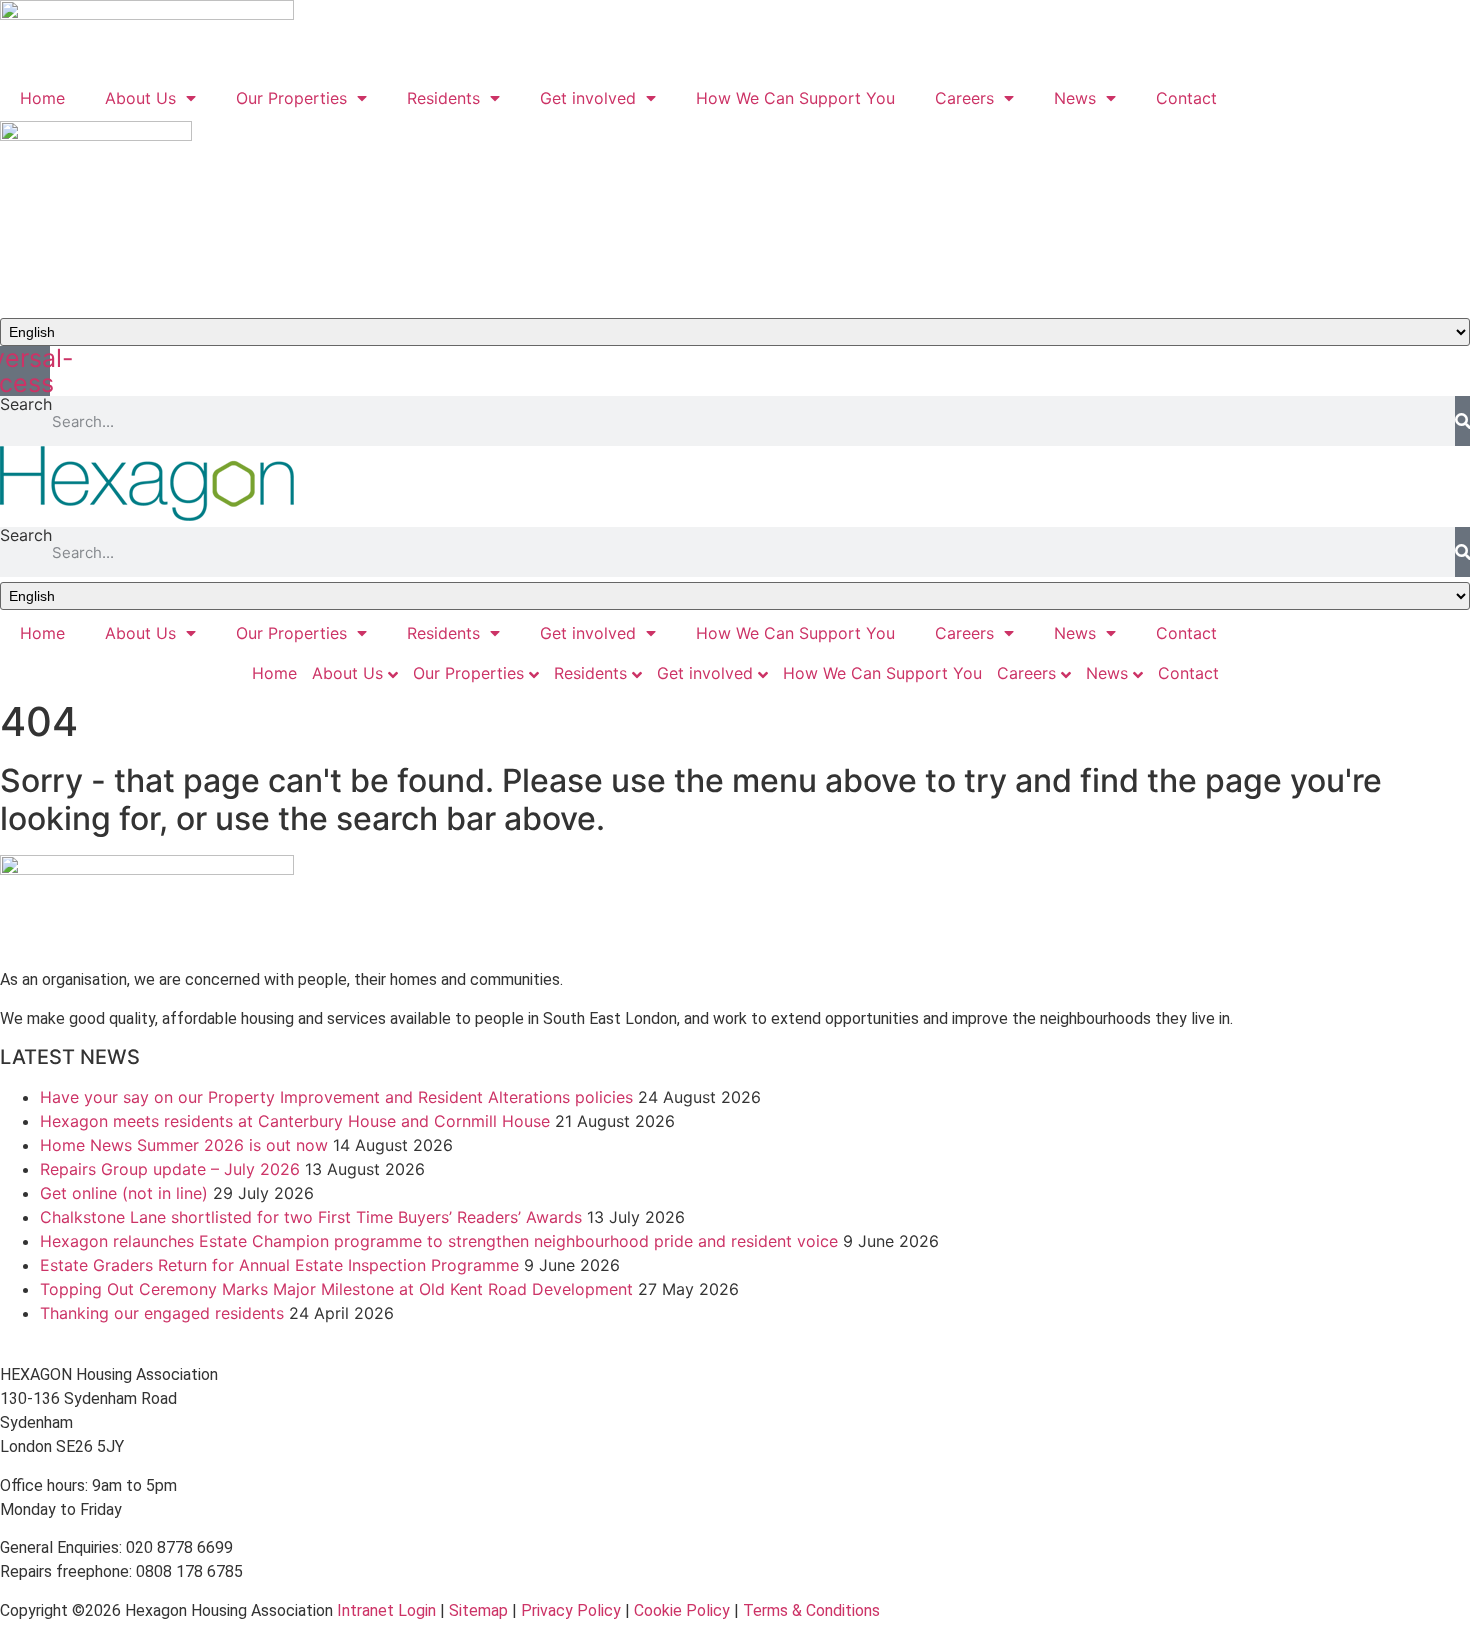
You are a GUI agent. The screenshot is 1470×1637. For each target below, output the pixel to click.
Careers (964, 98)
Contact (1186, 98)
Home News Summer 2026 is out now (184, 1145)
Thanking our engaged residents (162, 1313)
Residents (443, 98)
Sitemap (478, 1610)
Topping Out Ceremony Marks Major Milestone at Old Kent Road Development (336, 1289)
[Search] (1462, 421)
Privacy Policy (571, 1610)
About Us (140, 98)
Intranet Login (386, 1610)
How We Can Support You (795, 98)
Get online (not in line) (124, 1193)
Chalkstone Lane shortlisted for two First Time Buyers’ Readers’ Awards (311, 1217)
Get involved (588, 98)
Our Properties (291, 98)
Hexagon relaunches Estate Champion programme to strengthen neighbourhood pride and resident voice (439, 1241)
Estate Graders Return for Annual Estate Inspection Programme (279, 1265)
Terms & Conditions (811, 1610)
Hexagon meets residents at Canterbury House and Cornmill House (295, 1121)
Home (42, 98)
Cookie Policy (682, 1610)
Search (26, 405)
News (1075, 98)
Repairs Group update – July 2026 (170, 1169)
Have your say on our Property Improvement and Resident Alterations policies (336, 1097)
